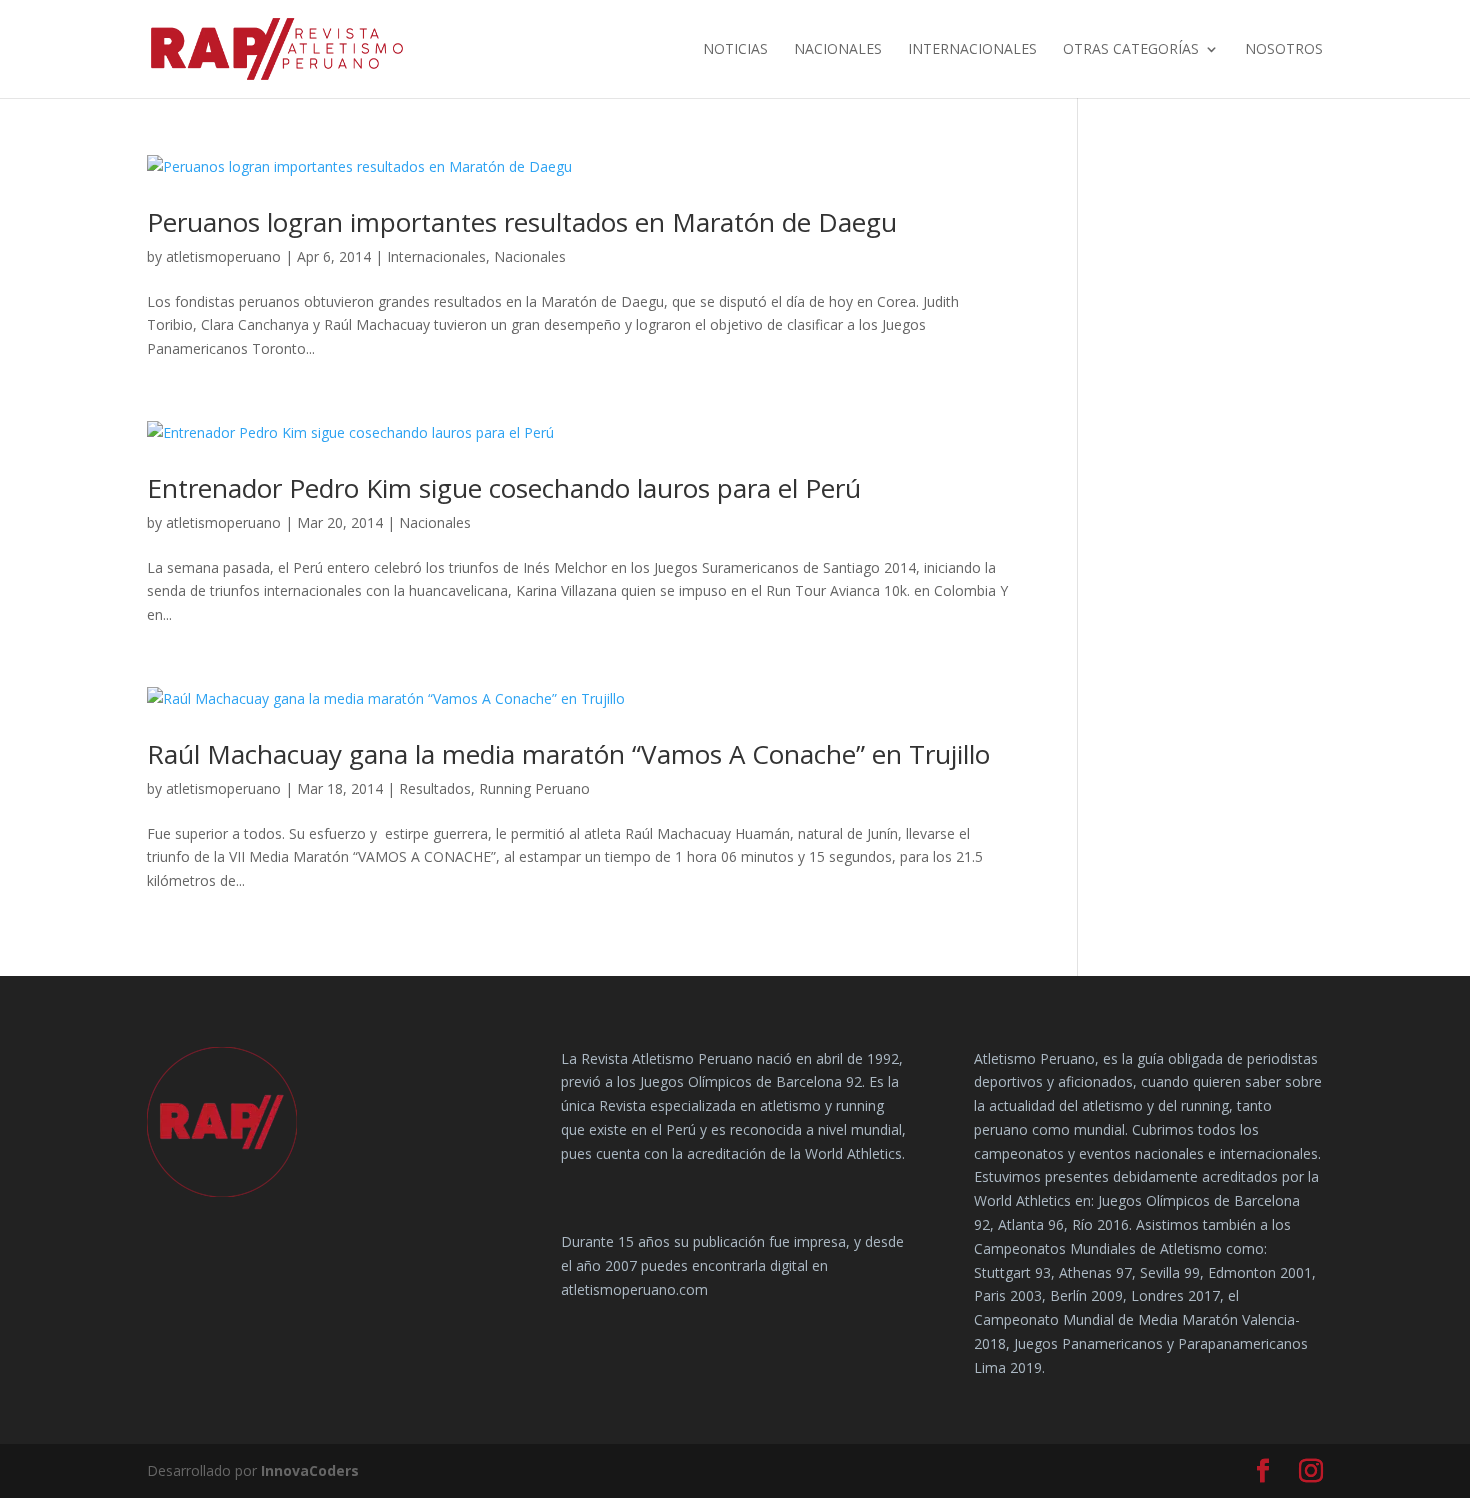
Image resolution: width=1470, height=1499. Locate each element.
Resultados (435, 788)
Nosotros (1284, 50)
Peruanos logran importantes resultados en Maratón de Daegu (522, 222)
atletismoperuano (223, 256)
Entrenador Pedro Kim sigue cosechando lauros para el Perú (504, 488)
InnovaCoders (310, 1470)
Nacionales (838, 50)
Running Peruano (534, 788)
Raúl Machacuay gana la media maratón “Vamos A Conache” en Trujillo (568, 754)
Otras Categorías (1131, 50)
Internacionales (972, 50)
